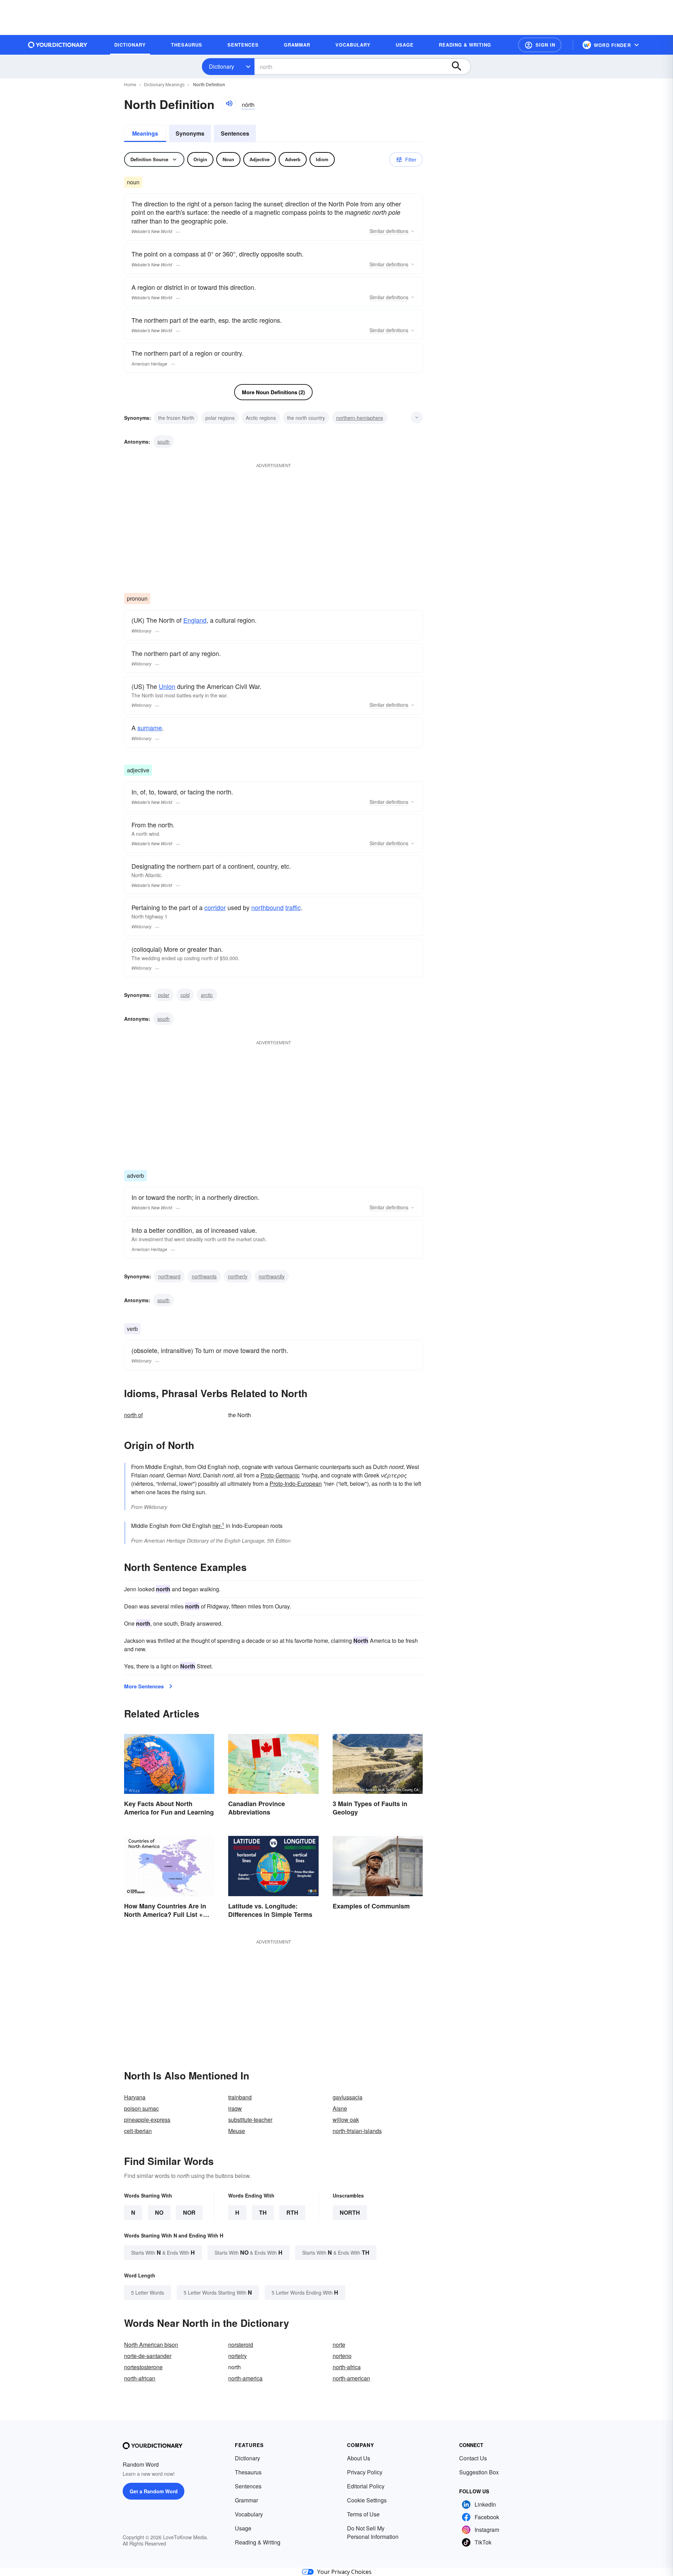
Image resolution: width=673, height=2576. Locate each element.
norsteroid (241, 2345)
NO (159, 2212)
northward (169, 1276)
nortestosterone (143, 2367)
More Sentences (144, 1686)
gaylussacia (348, 2097)
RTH (292, 2212)
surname (150, 727)
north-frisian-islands (357, 2131)
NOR (189, 2212)
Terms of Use (363, 2514)
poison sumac (141, 2108)
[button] (540, 45)
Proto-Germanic (280, 1475)
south (164, 442)
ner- (218, 1526)
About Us (359, 2458)
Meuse (237, 2131)
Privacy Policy (365, 2472)
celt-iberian (138, 2131)
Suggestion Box (479, 2472)
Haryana (135, 2097)
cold (185, 995)
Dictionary (222, 66)
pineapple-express (147, 2120)
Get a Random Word (154, 2491)
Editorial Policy (366, 2486)
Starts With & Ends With (163, 2252)
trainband (240, 2097)
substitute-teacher (250, 2120)
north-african (140, 2378)
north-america (245, 2378)
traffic (293, 907)
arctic (207, 995)
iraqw (235, 2108)
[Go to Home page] (58, 45)
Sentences (235, 133)
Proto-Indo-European (296, 1484)
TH (263, 2212)
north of (133, 1415)
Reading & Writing (258, 2542)
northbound (267, 907)
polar (164, 995)
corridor (215, 907)
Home (130, 85)
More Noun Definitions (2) (273, 392)
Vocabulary (249, 2514)
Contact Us (473, 2458)
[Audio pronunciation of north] (229, 103)
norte (339, 2345)
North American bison (151, 2345)
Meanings (145, 133)
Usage (243, 2528)
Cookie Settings (367, 2500)
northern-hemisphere (360, 418)
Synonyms (190, 133)
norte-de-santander (148, 2356)
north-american (351, 2378)
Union (167, 686)
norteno (342, 2356)
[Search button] (460, 67)
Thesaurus (248, 2472)
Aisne (340, 2108)
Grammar (246, 2500)
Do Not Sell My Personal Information (373, 2532)
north (350, 2212)
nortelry (237, 2356)
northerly (238, 1276)
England (195, 620)
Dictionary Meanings (164, 85)
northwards (204, 1276)
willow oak (346, 2120)
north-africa (347, 2367)
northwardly (272, 1276)
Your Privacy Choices (344, 2572)
